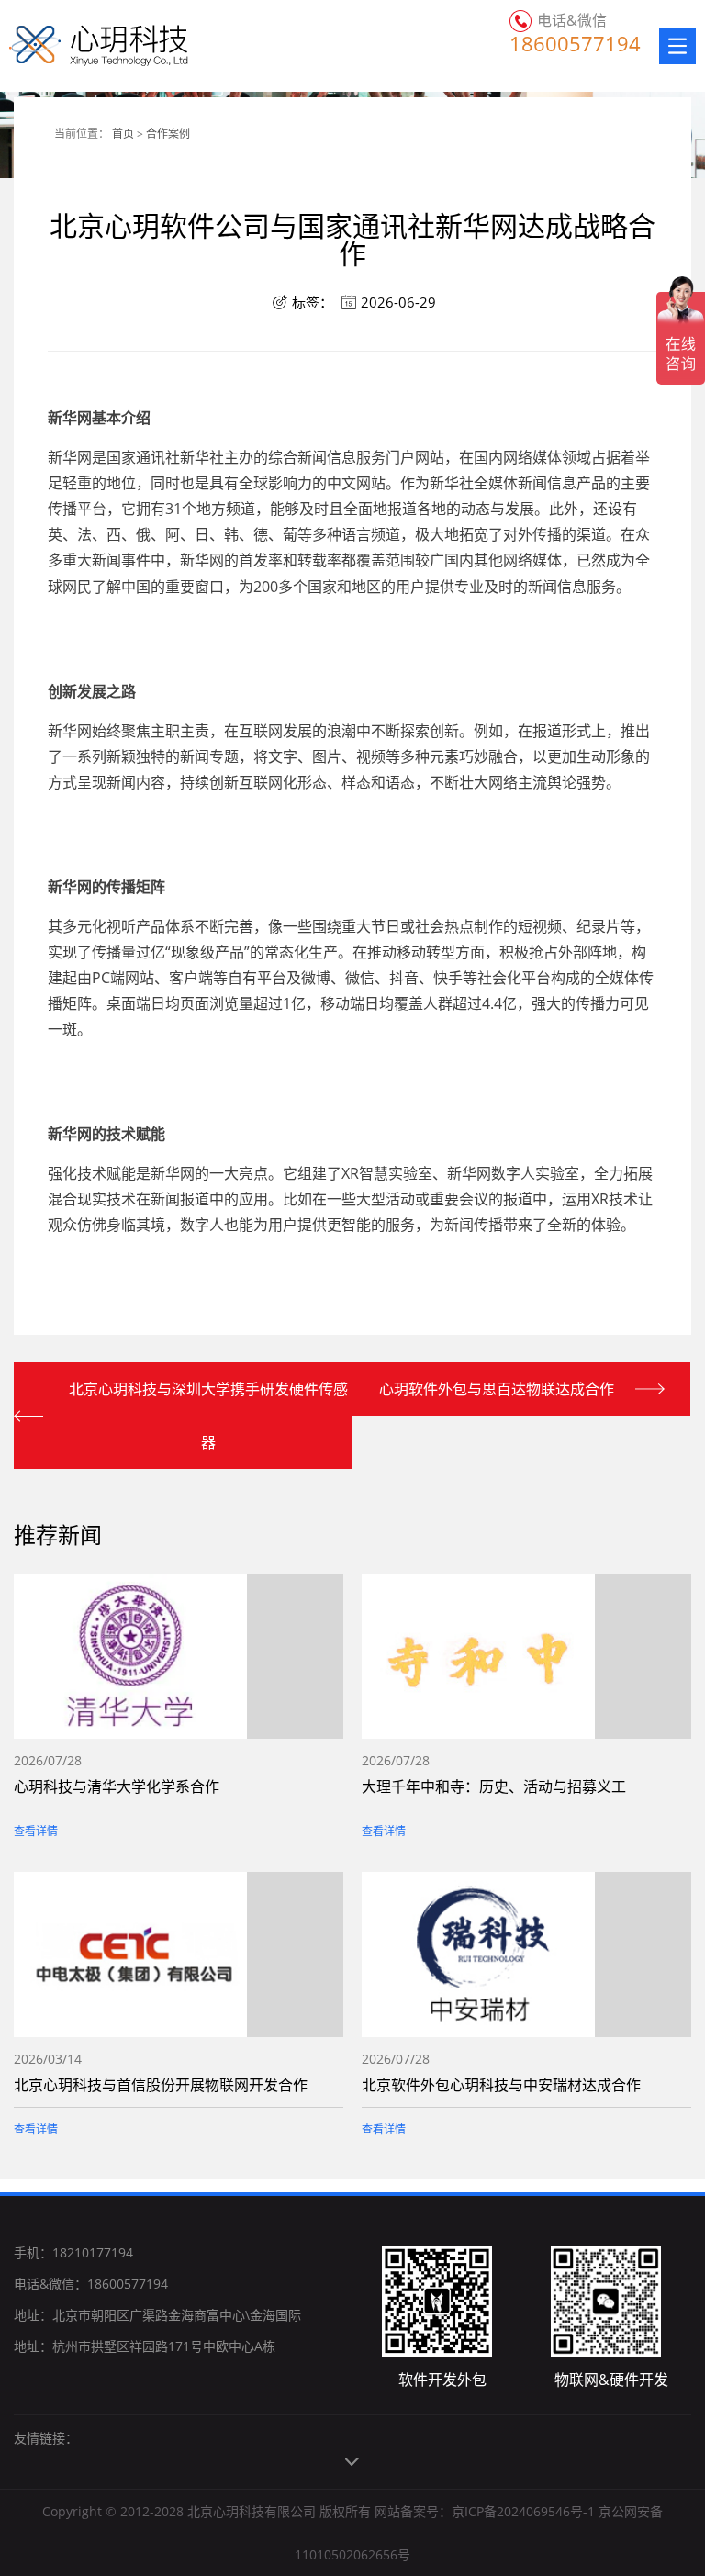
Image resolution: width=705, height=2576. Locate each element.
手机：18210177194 (73, 2252)
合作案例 (168, 134)
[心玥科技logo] (76, 46)
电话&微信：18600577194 (91, 2284)
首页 (123, 134)
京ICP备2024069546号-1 (523, 2511)
